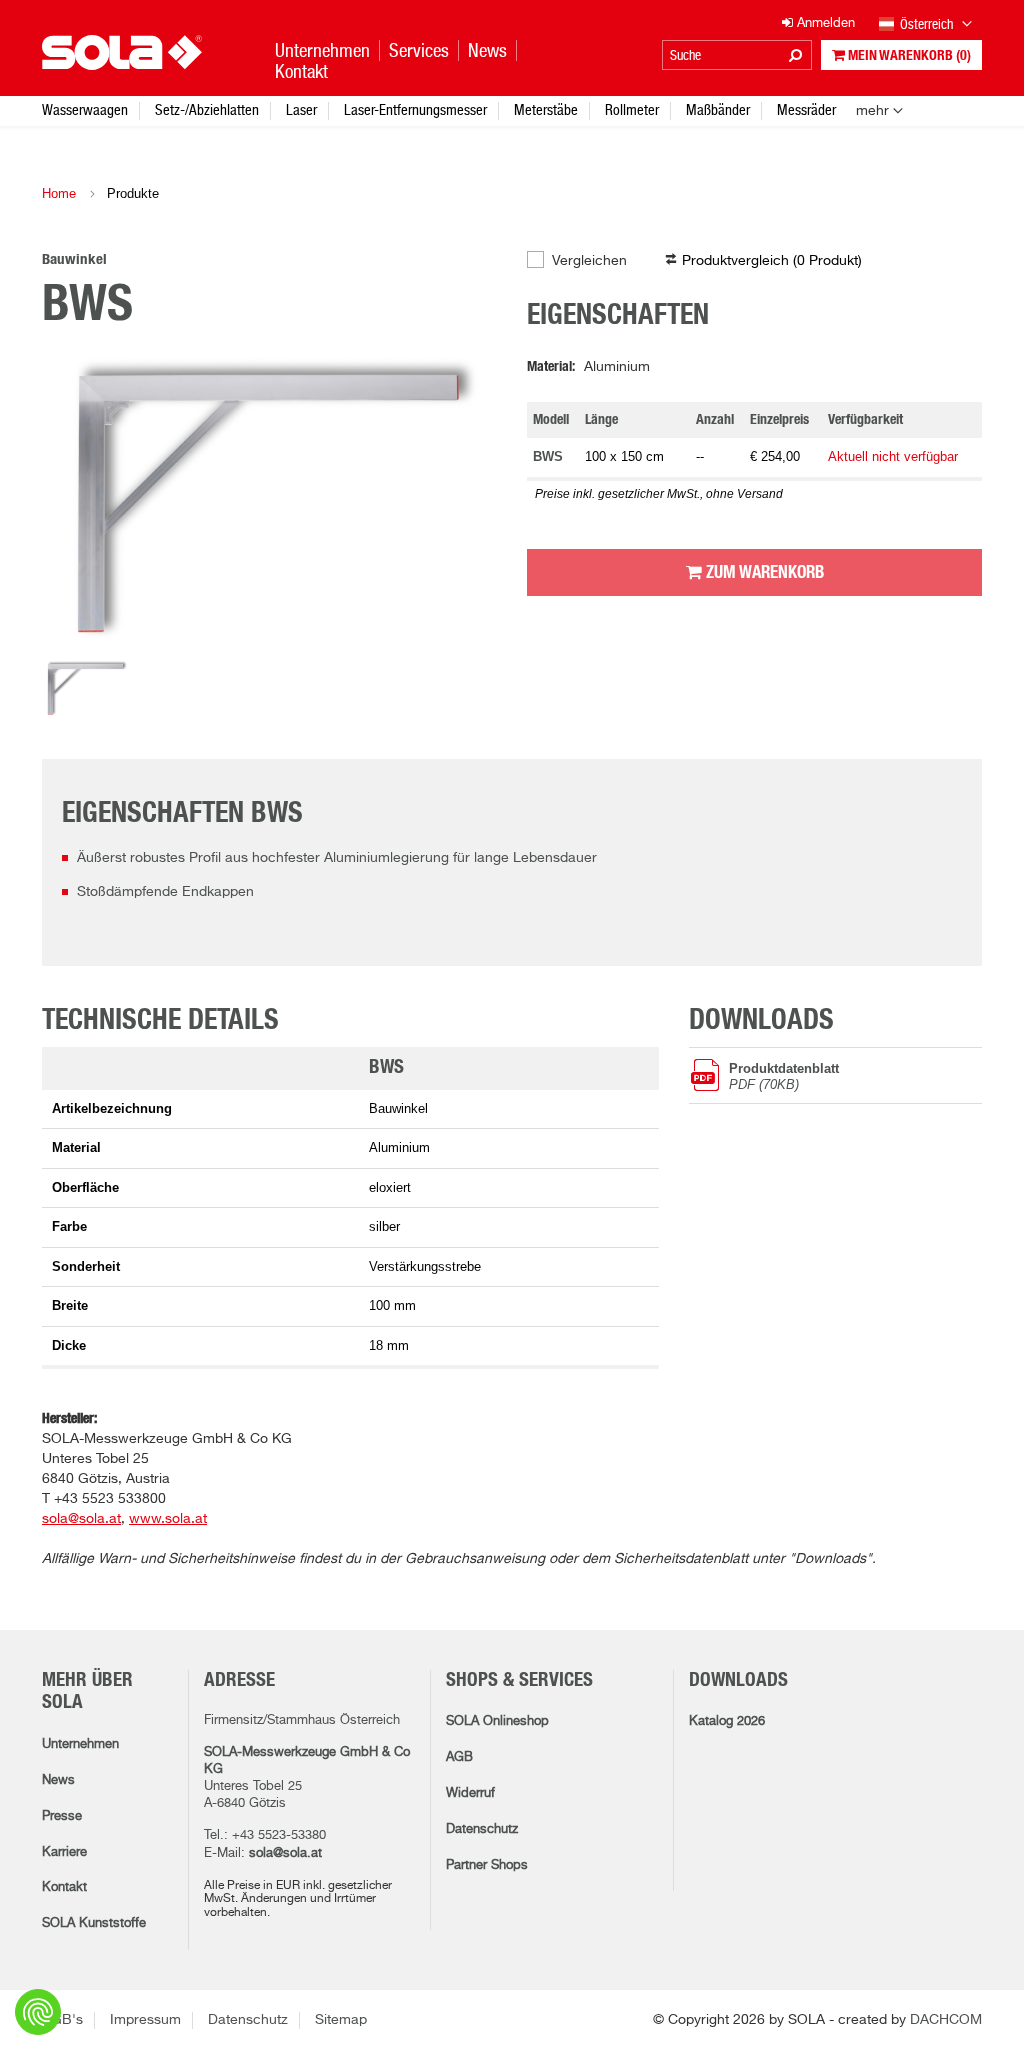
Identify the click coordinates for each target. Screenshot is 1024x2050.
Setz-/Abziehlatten (207, 109)
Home (59, 193)
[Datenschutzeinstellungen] (38, 2012)
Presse (62, 1816)
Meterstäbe (546, 109)
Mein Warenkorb (908, 56)
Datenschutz (482, 1829)
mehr (872, 111)
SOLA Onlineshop (497, 1721)
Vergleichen (589, 261)
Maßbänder (718, 109)
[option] (269, 502)
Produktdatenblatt (784, 1076)
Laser (301, 109)
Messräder (806, 109)
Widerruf (470, 1793)
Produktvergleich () (772, 261)
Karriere (64, 1852)
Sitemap (341, 2020)
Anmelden (824, 23)
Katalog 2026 (727, 1721)
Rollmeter (632, 109)
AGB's (62, 2020)
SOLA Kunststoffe (94, 1923)
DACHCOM (946, 2020)
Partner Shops (487, 1865)
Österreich (928, 24)
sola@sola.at (285, 1853)
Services (419, 50)
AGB (459, 1757)
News (58, 1780)
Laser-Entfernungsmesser (415, 109)
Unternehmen (80, 1744)
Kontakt (64, 1887)
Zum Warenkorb (763, 572)
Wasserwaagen (85, 109)
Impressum (145, 2020)
